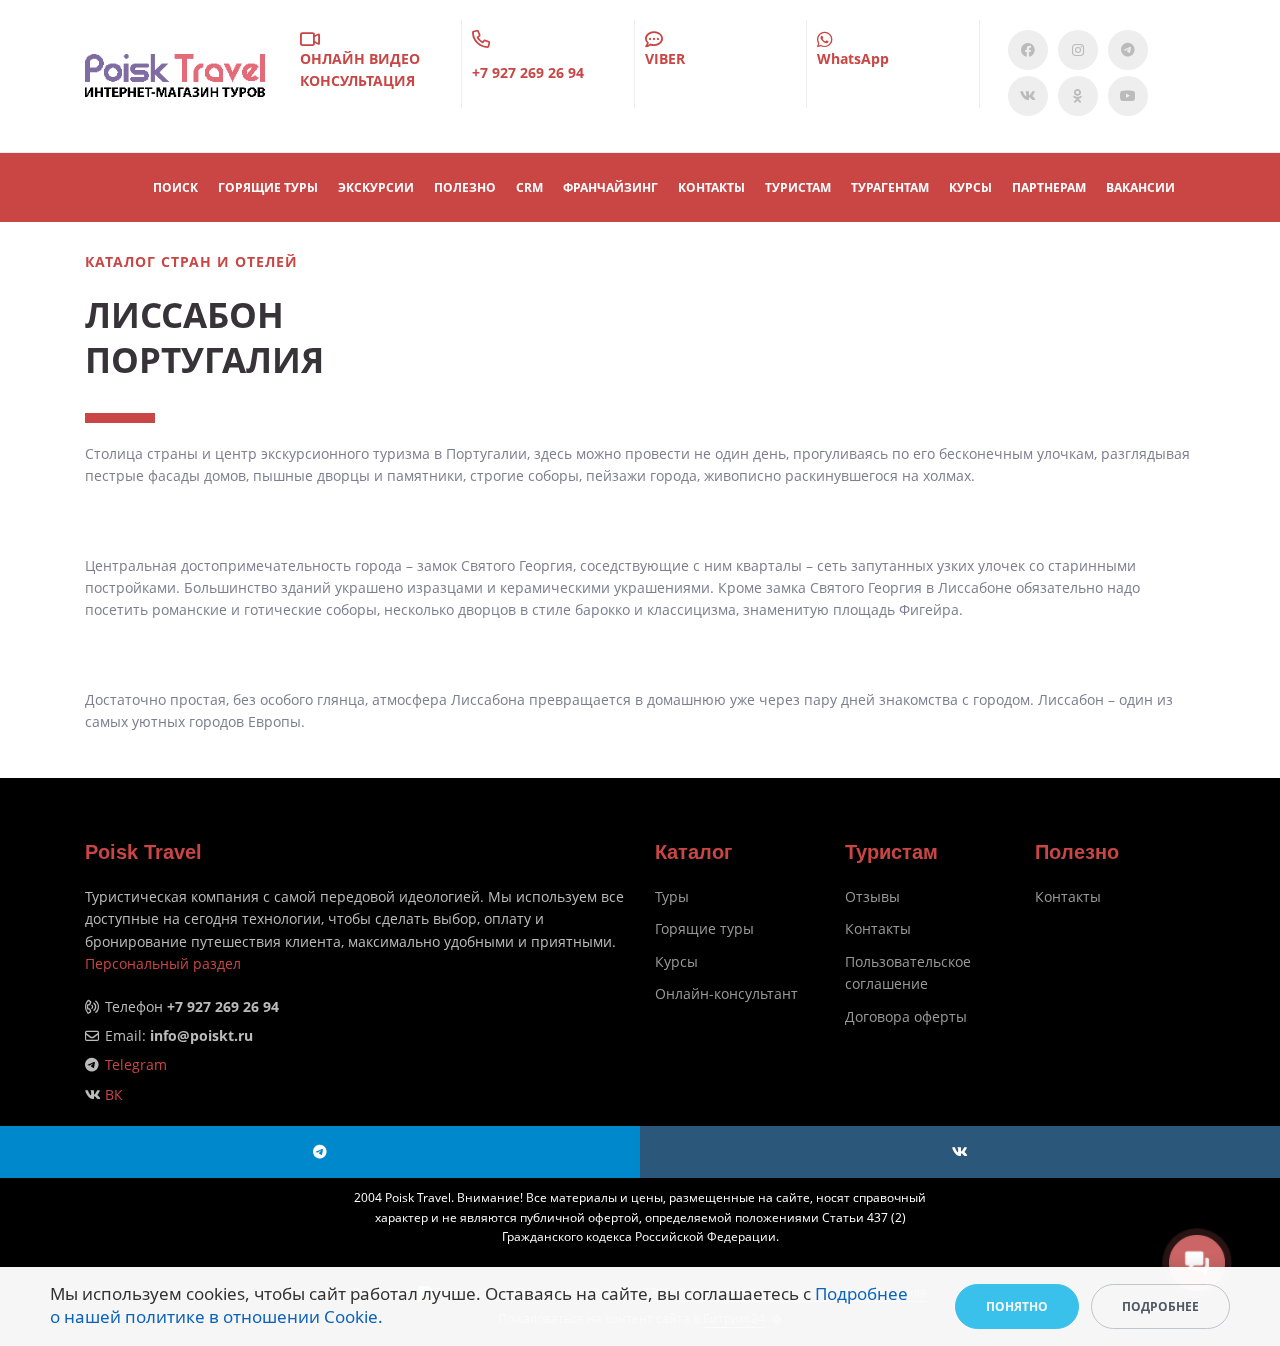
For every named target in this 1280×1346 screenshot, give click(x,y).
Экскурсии (376, 187)
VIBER (665, 58)
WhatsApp (853, 58)
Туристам (798, 187)
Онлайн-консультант (726, 993)
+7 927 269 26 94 (528, 72)
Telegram (136, 1064)
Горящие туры (704, 928)
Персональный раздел (163, 963)
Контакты (878, 928)
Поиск (175, 187)
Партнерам (1049, 187)
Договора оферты (906, 1016)
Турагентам (890, 187)
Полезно (465, 187)
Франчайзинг (610, 187)
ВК (114, 1094)
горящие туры (268, 187)
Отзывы (872, 896)
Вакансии (1140, 187)
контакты (711, 187)
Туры (672, 896)
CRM (529, 187)
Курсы (970, 187)
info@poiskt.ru (201, 1035)
